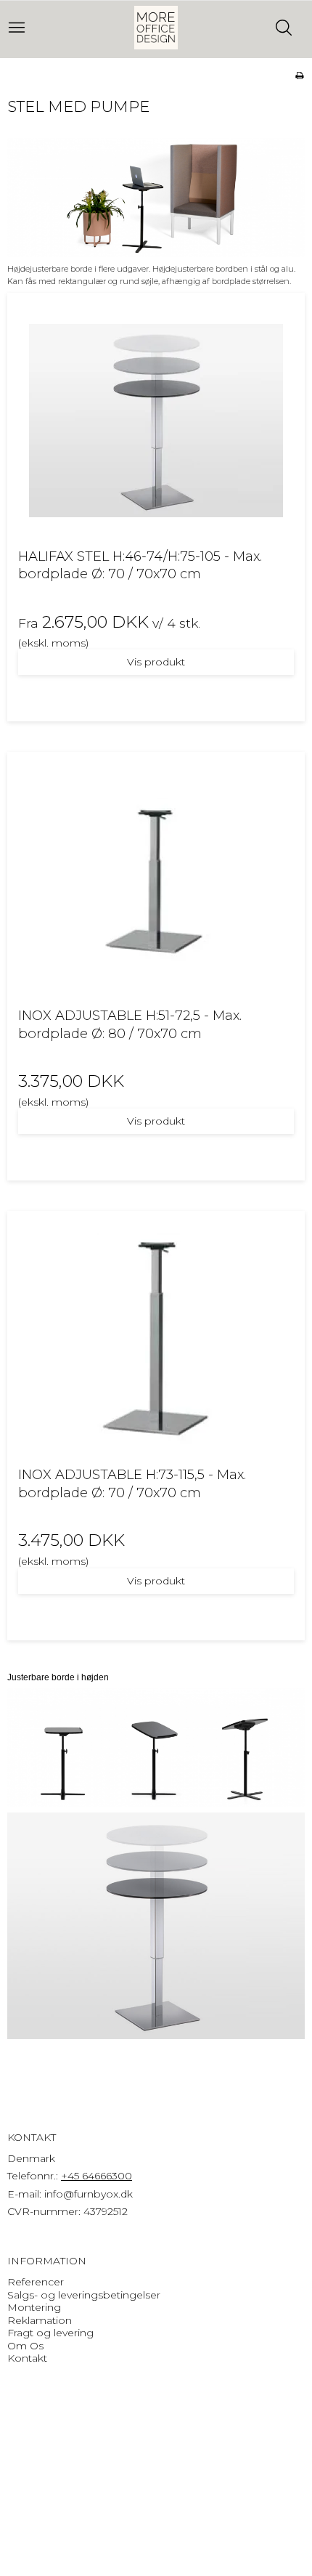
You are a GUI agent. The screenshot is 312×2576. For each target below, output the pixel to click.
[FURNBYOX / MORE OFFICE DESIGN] (156, 28)
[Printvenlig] (299, 75)
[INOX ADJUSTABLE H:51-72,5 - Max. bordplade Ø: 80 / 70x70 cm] (156, 880)
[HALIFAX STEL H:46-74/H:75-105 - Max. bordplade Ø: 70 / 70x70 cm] (156, 421)
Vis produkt (156, 662)
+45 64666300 (97, 2176)
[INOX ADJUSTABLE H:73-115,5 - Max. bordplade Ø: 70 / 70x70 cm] (156, 1339)
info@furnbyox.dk (89, 2194)
